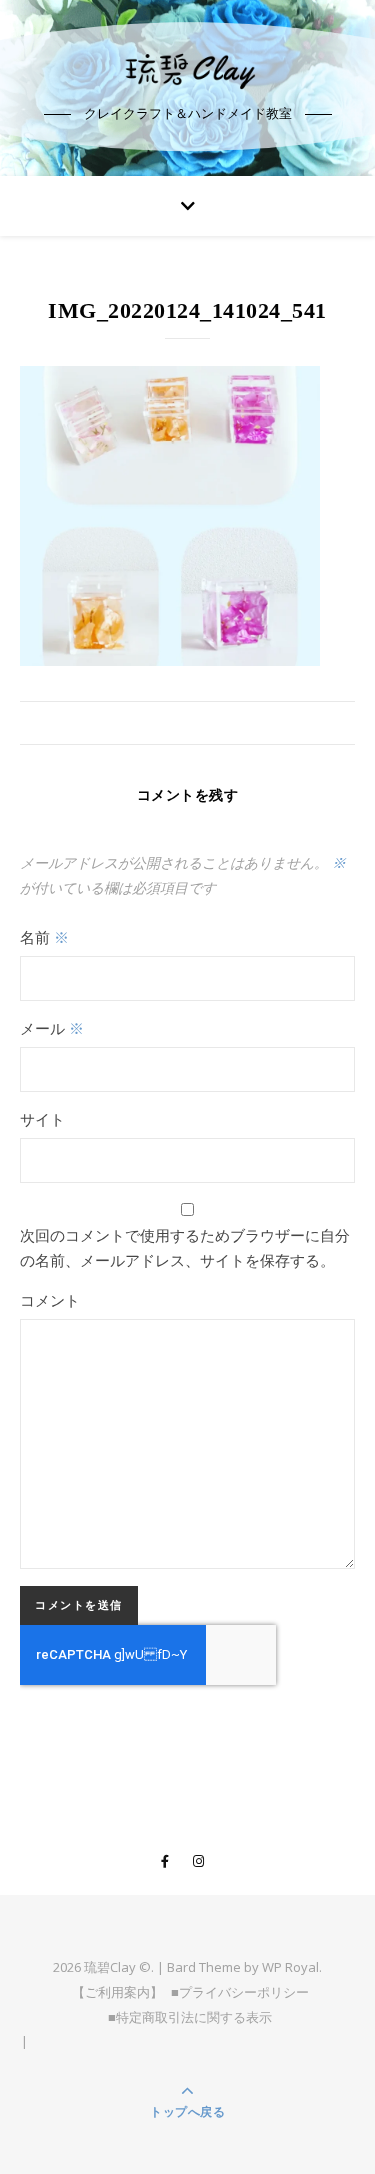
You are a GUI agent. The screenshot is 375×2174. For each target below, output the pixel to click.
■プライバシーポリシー (240, 1992)
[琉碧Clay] (188, 70)
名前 (44, 937)
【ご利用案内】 (117, 1992)
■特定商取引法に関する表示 (190, 2017)
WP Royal (290, 1967)
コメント (50, 1300)
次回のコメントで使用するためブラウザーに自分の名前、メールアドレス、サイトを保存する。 (185, 1247)
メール (52, 1028)
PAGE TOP (347, 2091)
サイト (42, 1119)
